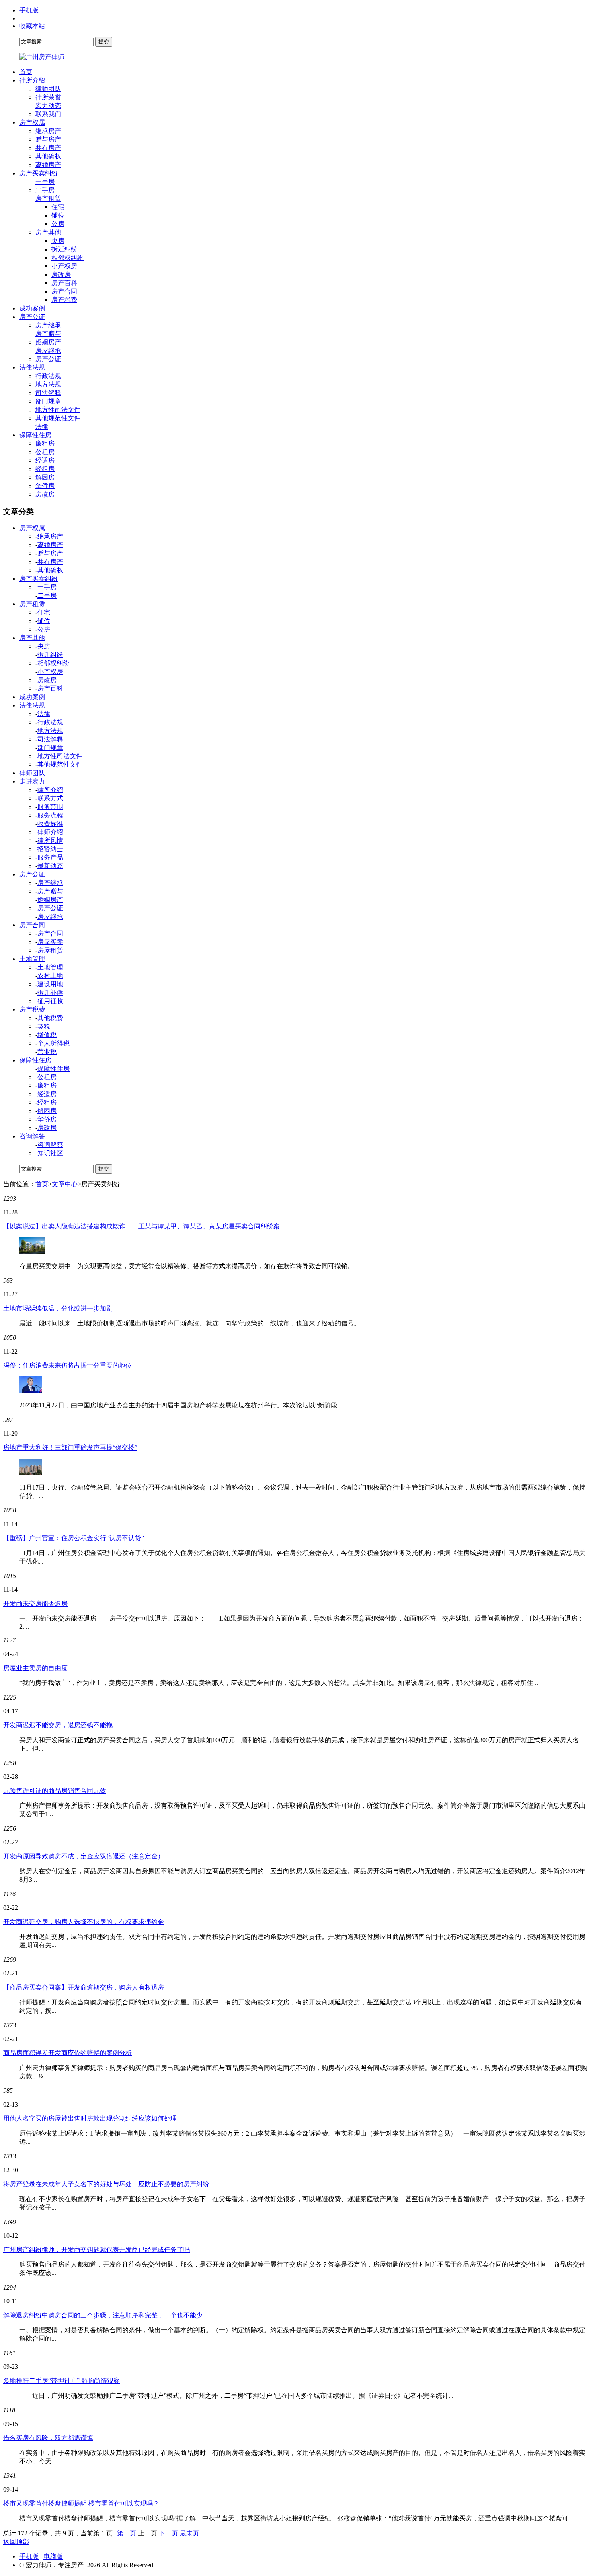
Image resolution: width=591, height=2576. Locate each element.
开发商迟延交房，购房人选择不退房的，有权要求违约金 (84, 1922)
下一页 (168, 2533)
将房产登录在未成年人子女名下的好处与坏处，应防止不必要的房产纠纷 (106, 2184)
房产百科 (64, 283)
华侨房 (45, 486)
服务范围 (50, 807)
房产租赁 (48, 199)
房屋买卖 (50, 942)
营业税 (47, 1052)
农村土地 (50, 976)
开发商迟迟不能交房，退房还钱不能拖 (58, 1725)
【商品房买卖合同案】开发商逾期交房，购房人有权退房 (84, 1987)
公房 (58, 224)
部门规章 (48, 401)
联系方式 (50, 798)
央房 (58, 241)
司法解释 (48, 393)
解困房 (45, 477)
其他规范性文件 (58, 418)
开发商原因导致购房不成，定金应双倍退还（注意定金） (84, 1856)
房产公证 (32, 317)
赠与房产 (48, 139)
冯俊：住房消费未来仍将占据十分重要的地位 (68, 1365)
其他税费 (50, 1018)
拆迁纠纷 (64, 249)
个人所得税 (53, 1043)
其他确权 (48, 156)
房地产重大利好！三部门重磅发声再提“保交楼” (70, 1447)
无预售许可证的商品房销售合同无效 (55, 1791)
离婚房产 (48, 165)
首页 (26, 72)
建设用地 (50, 984)
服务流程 (50, 815)
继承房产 (48, 131)
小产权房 (64, 266)
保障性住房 (35, 435)
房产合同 (64, 291)
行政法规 (48, 376)
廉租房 (45, 443)
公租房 (45, 452)
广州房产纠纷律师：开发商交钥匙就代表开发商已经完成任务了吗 (96, 2250)
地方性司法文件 (58, 410)
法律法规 (32, 367)
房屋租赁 (50, 950)
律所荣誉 (48, 97)
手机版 (29, 10)
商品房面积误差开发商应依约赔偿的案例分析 (68, 2053)
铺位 (58, 215)
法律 (42, 427)
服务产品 (50, 857)
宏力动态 (48, 106)
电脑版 (53, 2556)
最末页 (189, 2533)
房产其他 (48, 232)
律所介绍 (32, 80)
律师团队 (48, 89)
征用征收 (50, 1001)
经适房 (45, 460)
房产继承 (48, 325)
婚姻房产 (48, 342)
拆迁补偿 (50, 993)
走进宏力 (32, 781)
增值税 (47, 1035)
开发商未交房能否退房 (35, 1604)
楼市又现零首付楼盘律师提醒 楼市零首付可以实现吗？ (81, 2503)
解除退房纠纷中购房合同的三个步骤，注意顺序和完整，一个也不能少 (103, 2315)
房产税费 (64, 300)
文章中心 (65, 1184)
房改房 (61, 275)
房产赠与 (48, 334)
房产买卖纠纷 (39, 173)
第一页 (127, 2533)
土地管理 (32, 959)
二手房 (45, 190)
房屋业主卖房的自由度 (35, 1668)
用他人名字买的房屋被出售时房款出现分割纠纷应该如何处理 (90, 2118)
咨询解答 (32, 1136)
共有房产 (48, 148)
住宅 (58, 207)
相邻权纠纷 (68, 258)
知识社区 (50, 1153)
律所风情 (50, 840)
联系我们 (48, 114)
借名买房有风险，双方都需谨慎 (48, 2438)
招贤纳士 (50, 849)
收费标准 (50, 824)
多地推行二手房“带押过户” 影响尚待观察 (62, 2381)
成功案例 (32, 308)
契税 (44, 1026)
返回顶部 (16, 2542)
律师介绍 (50, 832)
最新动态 (50, 866)
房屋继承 (48, 351)
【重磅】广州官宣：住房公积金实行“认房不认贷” (74, 1538)
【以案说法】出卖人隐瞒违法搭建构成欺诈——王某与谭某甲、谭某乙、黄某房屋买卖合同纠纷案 (142, 1226)
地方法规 (48, 384)
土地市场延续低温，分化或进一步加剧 (58, 1308)
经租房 (45, 469)
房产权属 (32, 122)
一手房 (45, 182)
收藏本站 (32, 26)
